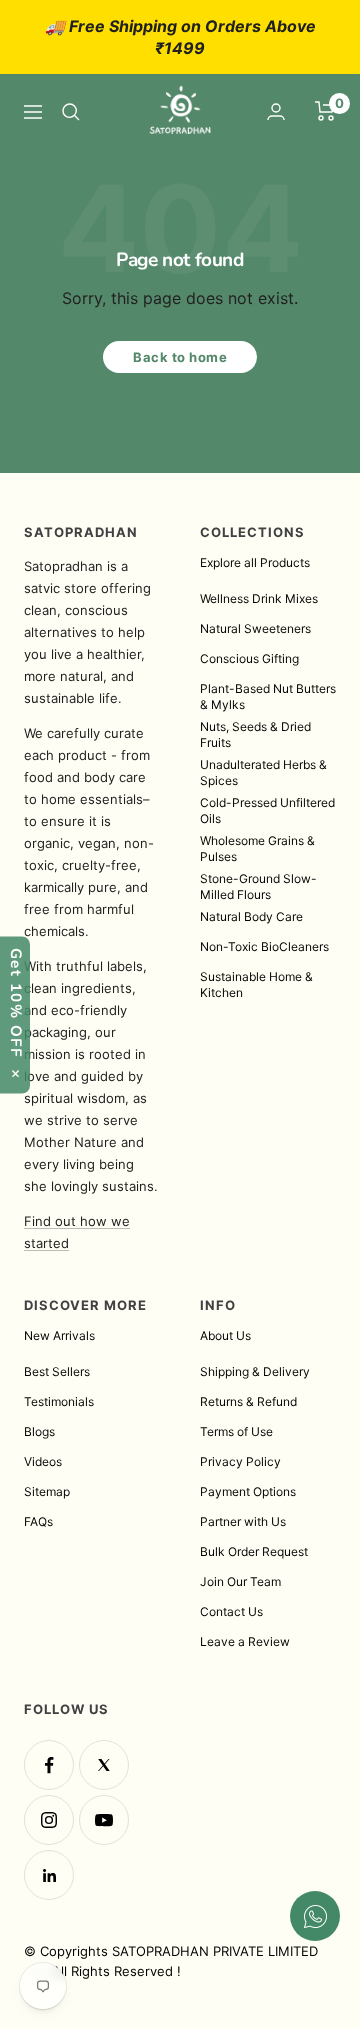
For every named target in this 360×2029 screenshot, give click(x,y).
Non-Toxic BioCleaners (264, 946)
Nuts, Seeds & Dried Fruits (255, 734)
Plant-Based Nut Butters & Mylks (268, 696)
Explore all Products (255, 562)
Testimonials (59, 1401)
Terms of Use (236, 1431)
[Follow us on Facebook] (49, 1765)
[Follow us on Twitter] (104, 1765)
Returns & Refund (248, 1401)
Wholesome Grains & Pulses (257, 848)
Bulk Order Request (254, 1551)
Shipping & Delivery (255, 1371)
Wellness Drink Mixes (259, 598)
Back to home (180, 357)
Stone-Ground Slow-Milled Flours (258, 886)
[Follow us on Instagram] (49, 1820)
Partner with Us (243, 1521)
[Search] (71, 112)
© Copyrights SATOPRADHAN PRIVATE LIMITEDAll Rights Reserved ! (171, 1961)
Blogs (39, 1431)
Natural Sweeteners (255, 628)
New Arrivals (59, 1335)
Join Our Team (240, 1581)
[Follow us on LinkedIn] (49, 1875)
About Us (225, 1335)
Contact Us (231, 1611)
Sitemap (47, 1491)
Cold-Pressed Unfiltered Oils (267, 810)
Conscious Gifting (249, 658)
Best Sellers (57, 1371)
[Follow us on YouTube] (104, 1820)
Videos (43, 1461)
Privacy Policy (240, 1461)
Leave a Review (245, 1641)
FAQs (38, 1521)
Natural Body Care (251, 916)
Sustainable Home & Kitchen (256, 984)
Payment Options (248, 1491)
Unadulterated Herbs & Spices (263, 772)
